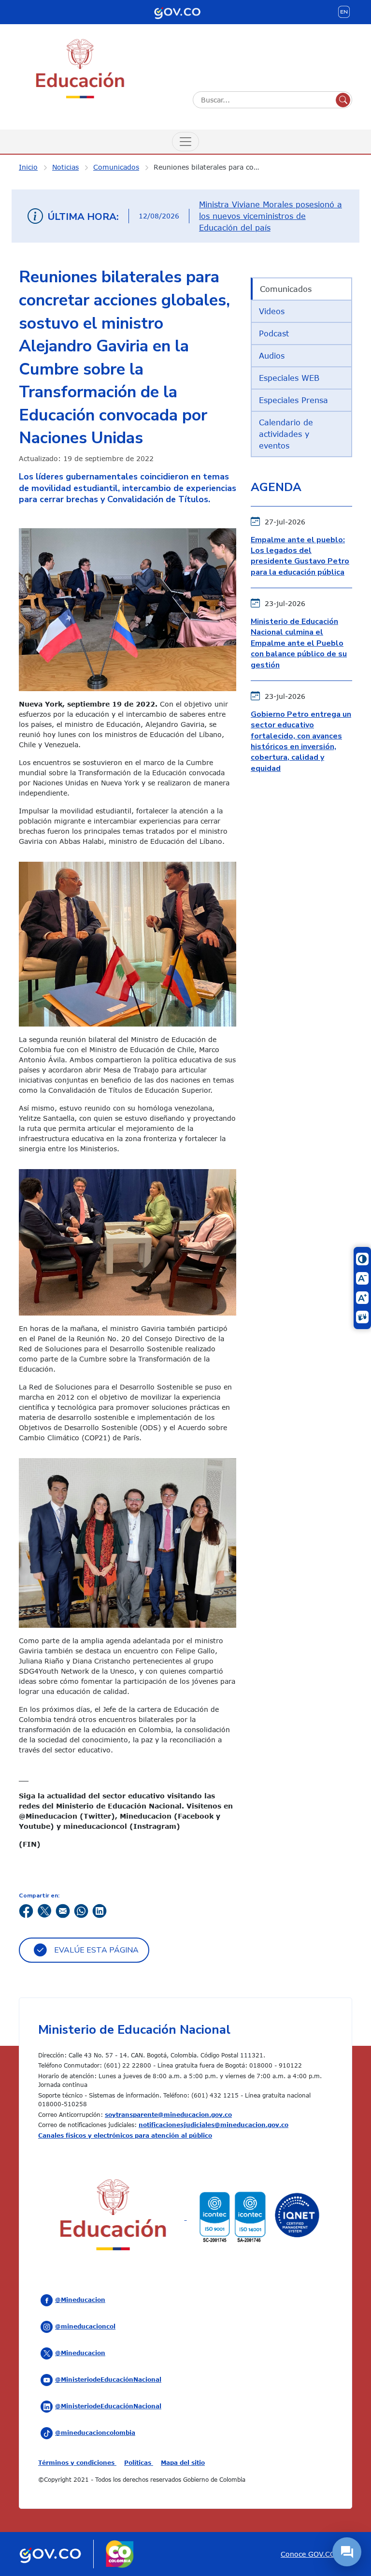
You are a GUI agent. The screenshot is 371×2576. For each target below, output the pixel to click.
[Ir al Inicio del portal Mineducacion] (113, 2217)
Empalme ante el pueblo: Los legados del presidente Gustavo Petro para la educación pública (300, 556)
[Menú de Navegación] (185, 142)
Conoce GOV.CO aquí (316, 2554)
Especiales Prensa (293, 400)
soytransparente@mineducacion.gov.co (168, 2114)
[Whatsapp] (81, 1910)
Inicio (28, 167)
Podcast (274, 333)
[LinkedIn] (100, 1910)
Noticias (65, 167)
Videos (272, 311)
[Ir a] (128, 1241)
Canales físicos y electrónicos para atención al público (125, 2135)
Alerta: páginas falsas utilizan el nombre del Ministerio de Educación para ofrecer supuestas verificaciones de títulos (268, 217)
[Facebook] (26, 1910)
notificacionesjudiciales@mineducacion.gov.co (214, 2125)
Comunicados (116, 167)
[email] (63, 1910)
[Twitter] (44, 1910)
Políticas (139, 2462)
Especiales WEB (289, 378)
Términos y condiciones (77, 2462)
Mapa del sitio (183, 2462)
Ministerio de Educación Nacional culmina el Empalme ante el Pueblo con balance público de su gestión (299, 643)
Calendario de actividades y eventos (286, 434)
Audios (272, 356)
